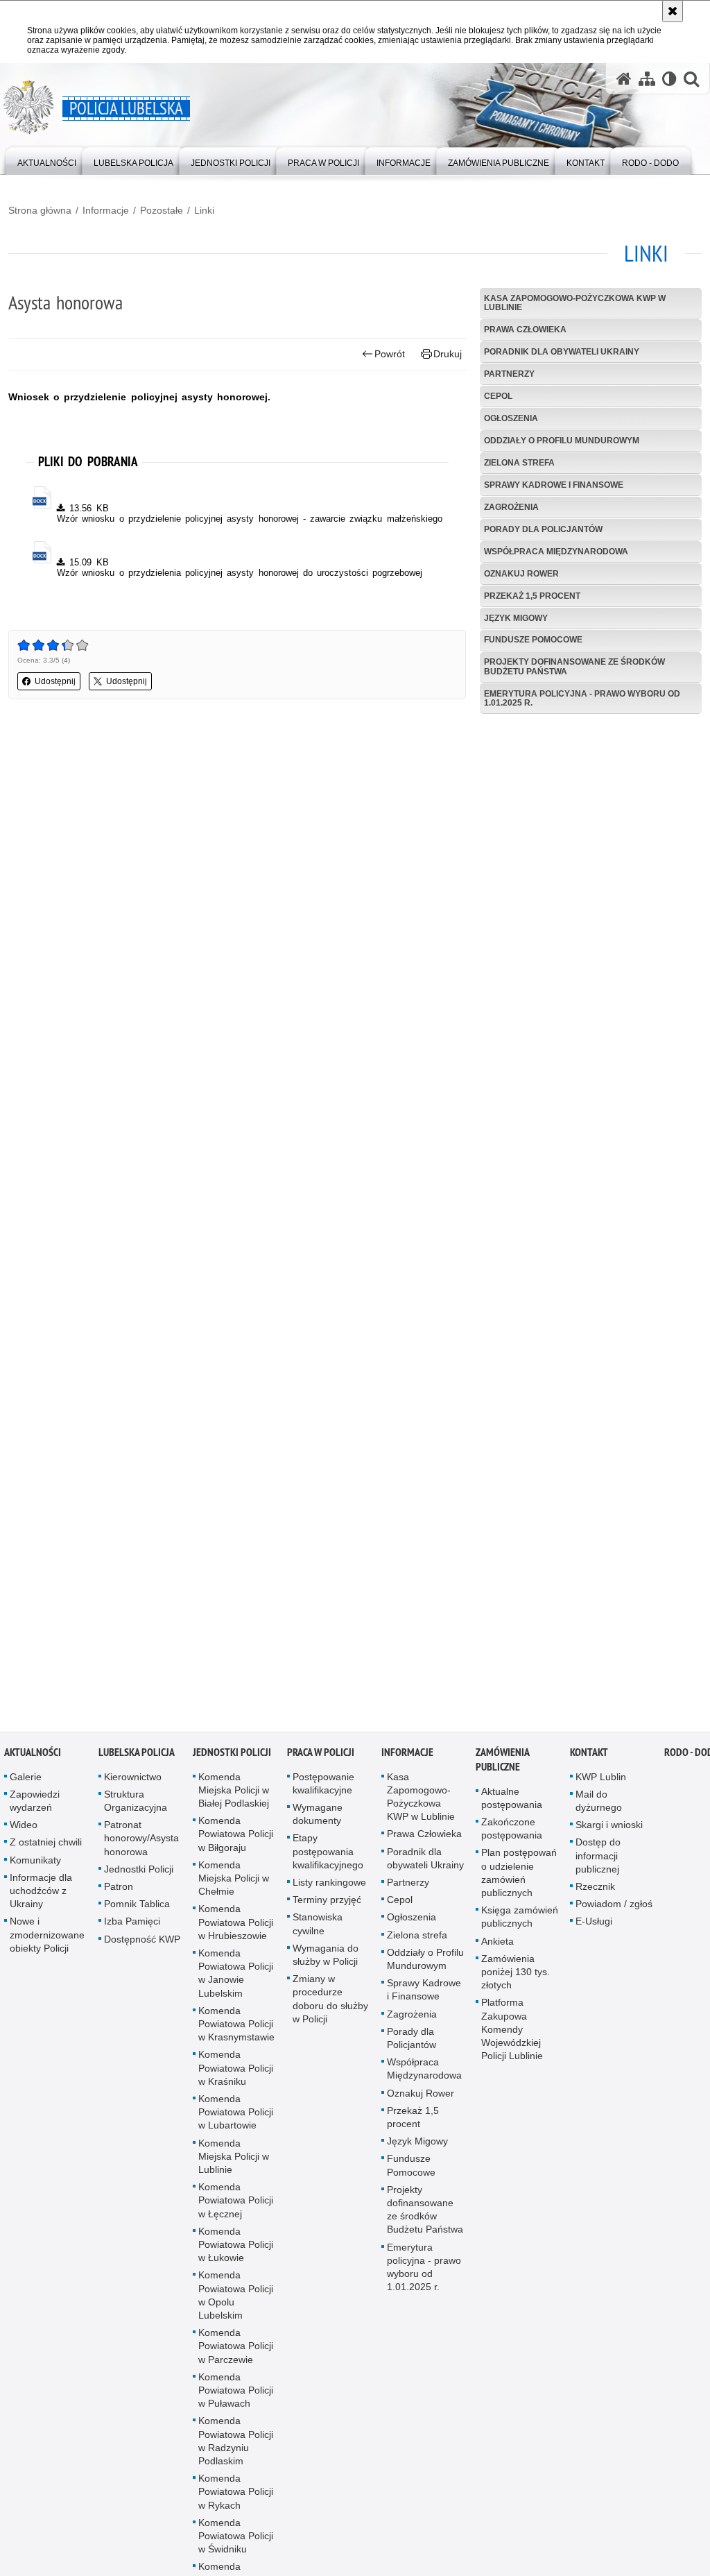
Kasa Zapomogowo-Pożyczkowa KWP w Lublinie (575, 303)
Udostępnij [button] (55, 681)
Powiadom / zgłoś (614, 1914)
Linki (204, 210)
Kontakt (589, 1763)
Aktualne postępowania (512, 1808)
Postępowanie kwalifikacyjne (323, 1794)
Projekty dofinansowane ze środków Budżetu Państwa (574, 666)
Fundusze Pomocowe (533, 640)
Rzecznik (595, 1897)
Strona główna (40, 210)
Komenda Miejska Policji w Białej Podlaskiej (234, 1800)
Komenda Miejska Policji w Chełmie (234, 1888)
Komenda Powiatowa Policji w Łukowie (236, 2255)
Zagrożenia (511, 507)
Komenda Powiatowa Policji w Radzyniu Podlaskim (236, 2452)
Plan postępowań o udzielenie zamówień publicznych (519, 1884)
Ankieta (497, 1952)
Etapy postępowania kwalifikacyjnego (328, 1862)
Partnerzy (509, 374)
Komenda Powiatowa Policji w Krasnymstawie (236, 2034)
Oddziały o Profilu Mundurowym (562, 441)
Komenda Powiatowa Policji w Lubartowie (236, 2122)
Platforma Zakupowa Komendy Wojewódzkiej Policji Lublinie (512, 2040)
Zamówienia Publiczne (502, 1770)
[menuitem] (47, 160)
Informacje (106, 210)
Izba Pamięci (132, 1932)
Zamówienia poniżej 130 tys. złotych (516, 1982)
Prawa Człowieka (525, 330)
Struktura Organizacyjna (136, 1811)
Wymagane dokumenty (318, 1824)
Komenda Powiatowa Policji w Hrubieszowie (236, 1933)
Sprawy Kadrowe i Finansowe (554, 485)
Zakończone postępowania (512, 1839)
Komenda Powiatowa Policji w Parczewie (236, 2357)
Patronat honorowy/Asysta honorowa (141, 1848)
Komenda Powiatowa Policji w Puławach (236, 2400)
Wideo (24, 1835)
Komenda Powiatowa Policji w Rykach (236, 2502)
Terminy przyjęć (327, 1910)
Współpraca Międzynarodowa (556, 552)
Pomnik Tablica (137, 1914)
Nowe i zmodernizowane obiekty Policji (47, 1945)
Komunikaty (35, 1870)
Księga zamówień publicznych (520, 1927)
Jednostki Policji (139, 1879)
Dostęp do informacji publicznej (598, 1866)
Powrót (390, 354)
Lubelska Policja (137, 1763)
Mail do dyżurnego (599, 1811)
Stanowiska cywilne (318, 1935)
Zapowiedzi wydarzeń (35, 1811)
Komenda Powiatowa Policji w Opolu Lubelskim (236, 2306)
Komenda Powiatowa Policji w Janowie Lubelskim (236, 1984)
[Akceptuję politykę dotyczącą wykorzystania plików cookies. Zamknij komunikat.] (673, 11)
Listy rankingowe (329, 1893)
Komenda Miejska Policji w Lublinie (234, 2167)
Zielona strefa (519, 463)
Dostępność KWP (142, 1950)
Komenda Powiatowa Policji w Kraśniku (236, 2079)
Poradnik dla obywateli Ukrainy (562, 352)
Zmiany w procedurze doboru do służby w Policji (330, 2009)
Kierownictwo (133, 1787)
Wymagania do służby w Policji (326, 1965)
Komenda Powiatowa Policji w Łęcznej (236, 2210)
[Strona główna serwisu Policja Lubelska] (624, 79)
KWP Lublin (601, 1787)
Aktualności (33, 1763)
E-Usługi (594, 1932)
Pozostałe (162, 210)
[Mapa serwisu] (647, 79)
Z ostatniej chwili (46, 1853)
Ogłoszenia (511, 418)
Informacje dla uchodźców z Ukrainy (41, 1901)
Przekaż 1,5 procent (532, 596)
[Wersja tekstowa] (669, 79)
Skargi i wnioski (609, 1835)
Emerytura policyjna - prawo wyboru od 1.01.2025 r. (582, 698)
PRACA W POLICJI (321, 1763)
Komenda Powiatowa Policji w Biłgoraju (236, 1844)
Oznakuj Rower (521, 574)
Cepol (498, 396)
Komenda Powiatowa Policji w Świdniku (236, 2546)
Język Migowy (516, 618)
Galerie (26, 1787)
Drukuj (448, 354)
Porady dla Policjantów (543, 529)
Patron (119, 1897)
